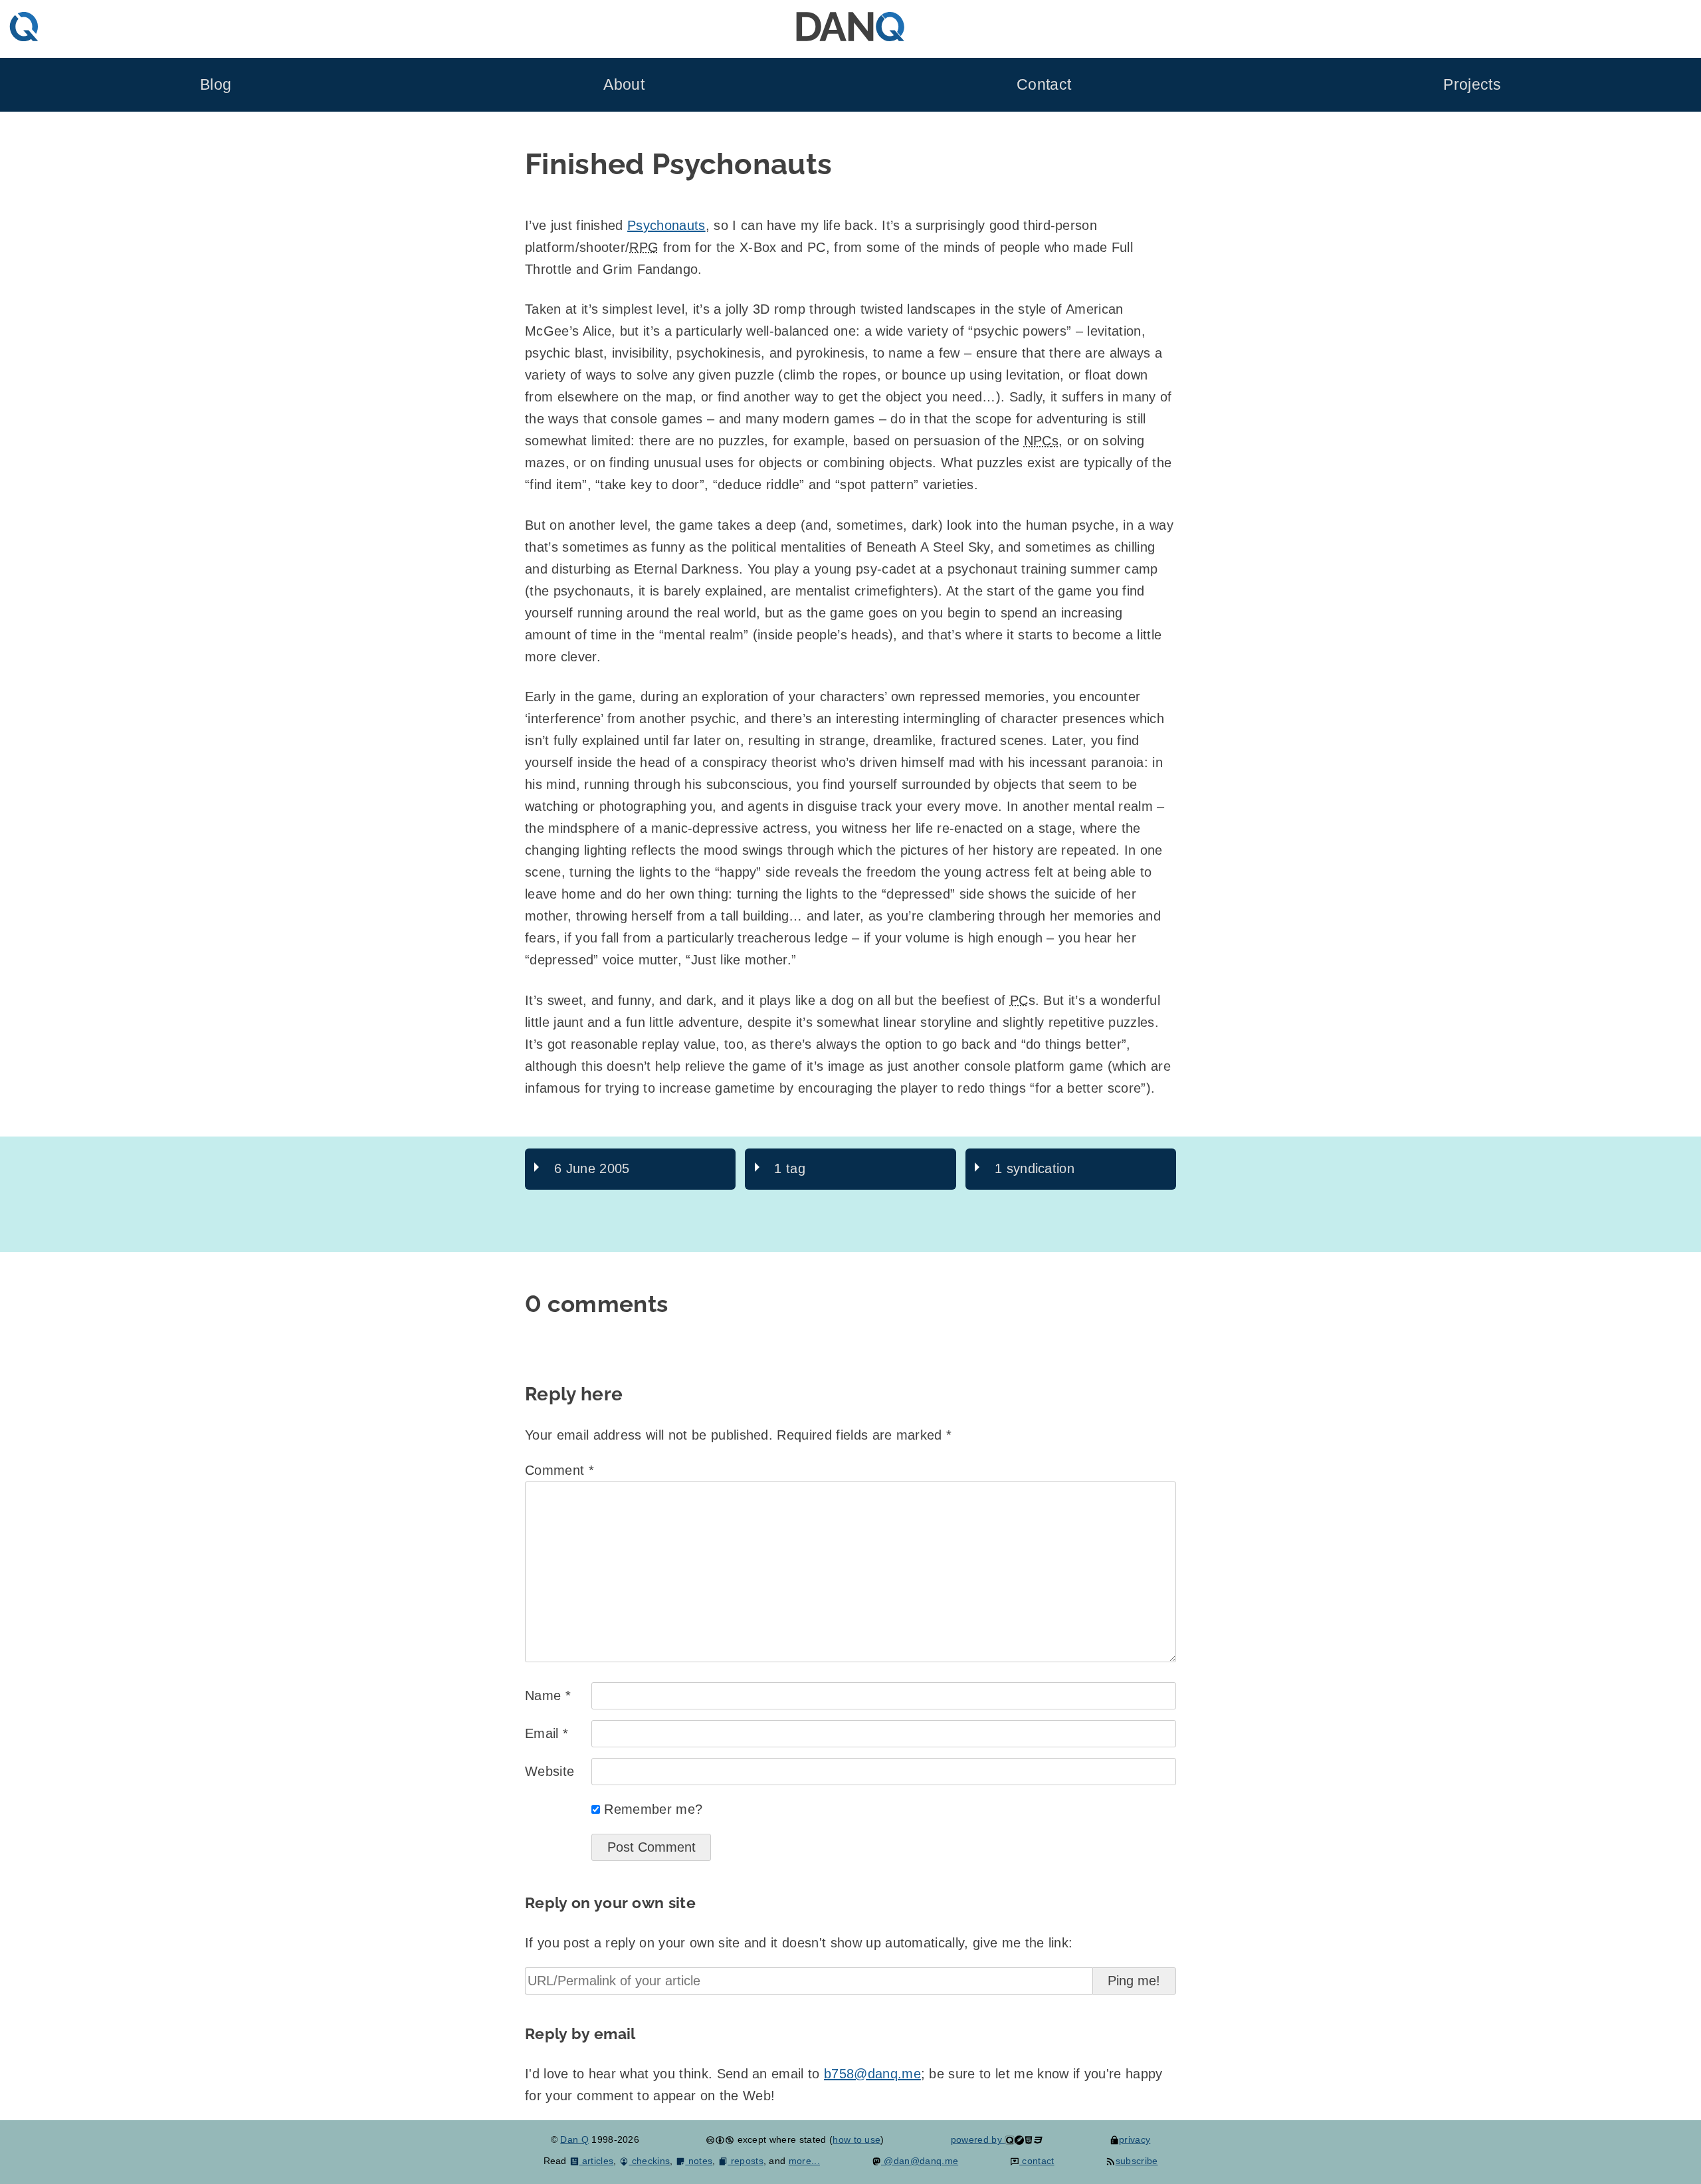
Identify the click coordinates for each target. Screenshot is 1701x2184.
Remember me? (653, 1809)
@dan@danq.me (920, 2161)
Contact (1044, 85)
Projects (1472, 85)
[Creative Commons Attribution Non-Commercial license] (720, 2139)
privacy (1135, 2139)
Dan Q (574, 2139)
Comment (559, 1470)
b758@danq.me (872, 2074)
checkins (649, 2161)
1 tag (790, 1168)
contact (1037, 2161)
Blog (216, 85)
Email (547, 1733)
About (624, 85)
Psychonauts (666, 225)
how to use (856, 2139)
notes (699, 2161)
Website (550, 1771)
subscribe (1137, 2161)
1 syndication (1035, 1168)
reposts (746, 2161)
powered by (978, 2139)
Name (548, 1695)
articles (596, 2161)
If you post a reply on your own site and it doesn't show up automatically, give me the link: (799, 1943)
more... (804, 2161)
